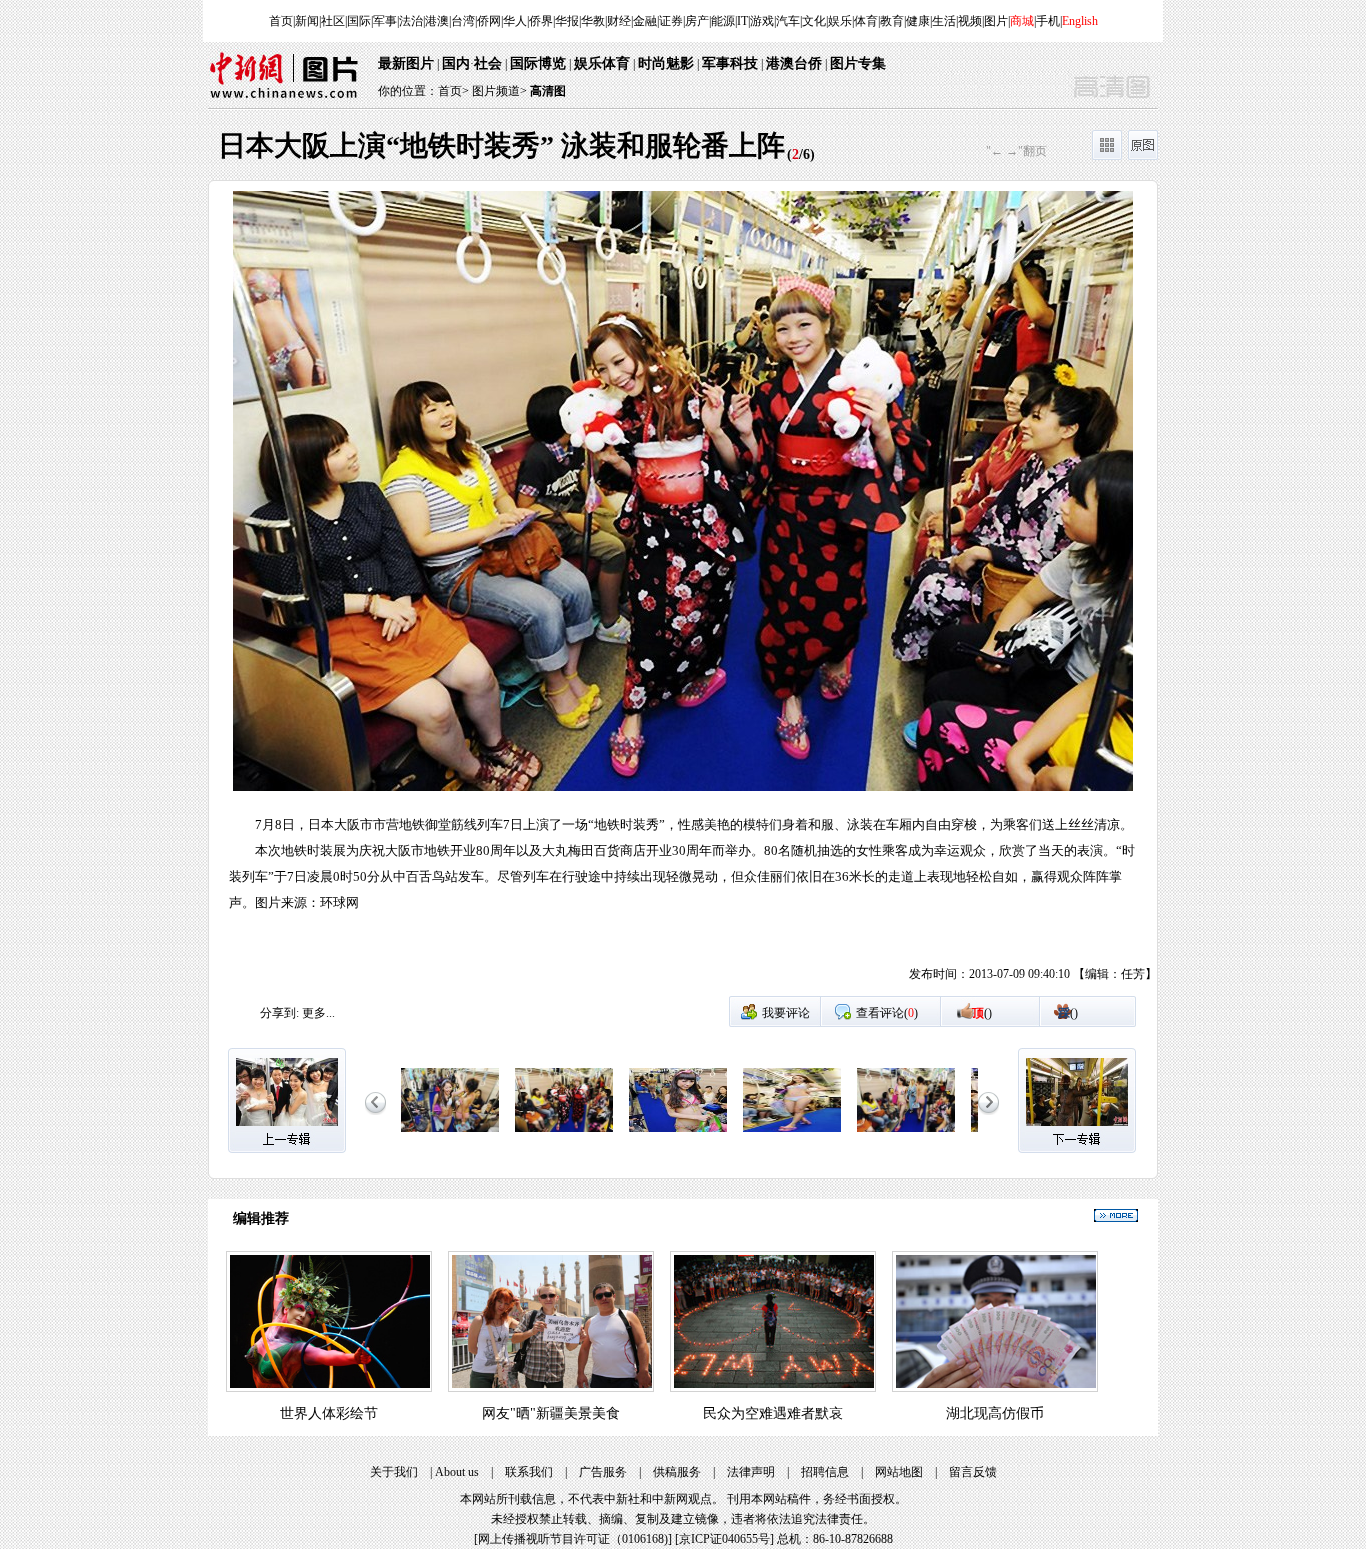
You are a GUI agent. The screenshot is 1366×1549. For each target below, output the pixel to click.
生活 (944, 21)
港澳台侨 (794, 63)
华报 (567, 21)
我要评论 (786, 1013)
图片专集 (858, 63)
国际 (359, 21)
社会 (488, 63)
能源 (723, 21)
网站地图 (899, 1472)
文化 (814, 21)
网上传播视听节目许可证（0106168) (573, 1539)
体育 (866, 21)
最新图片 (406, 63)
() (982, 1013)
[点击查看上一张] (446, 593)
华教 (593, 21)
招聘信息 (825, 1472)
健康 (918, 21)
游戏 (762, 21)
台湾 (463, 21)
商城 (1022, 21)
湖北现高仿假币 (995, 1413)
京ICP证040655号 (724, 1539)
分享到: (279, 1013)
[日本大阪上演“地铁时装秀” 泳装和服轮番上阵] (450, 1133)
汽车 (788, 21)
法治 (411, 21)
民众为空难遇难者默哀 (773, 1413)
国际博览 (538, 63)
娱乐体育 (602, 63)
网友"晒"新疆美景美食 (551, 1413)
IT (742, 21)
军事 (385, 21)
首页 (281, 21)
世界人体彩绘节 (329, 1413)
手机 (1048, 21)
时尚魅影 (666, 63)
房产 (697, 21)
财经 (619, 21)
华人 (515, 21)
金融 (645, 21)
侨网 (489, 21)
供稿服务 (677, 1472)
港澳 (437, 21)
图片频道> (499, 91)
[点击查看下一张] (920, 593)
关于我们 (394, 1472)
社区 (333, 21)
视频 (970, 21)
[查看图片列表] (1107, 156)
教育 (892, 21)
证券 (671, 21)
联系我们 (529, 1472)
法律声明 (751, 1472)
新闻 (307, 21)
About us (457, 1472)
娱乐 (840, 21)
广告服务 (603, 1472)
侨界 (541, 21)
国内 (456, 63)
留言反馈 (973, 1472)
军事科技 (730, 63)
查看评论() (887, 1013)
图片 (996, 21)
